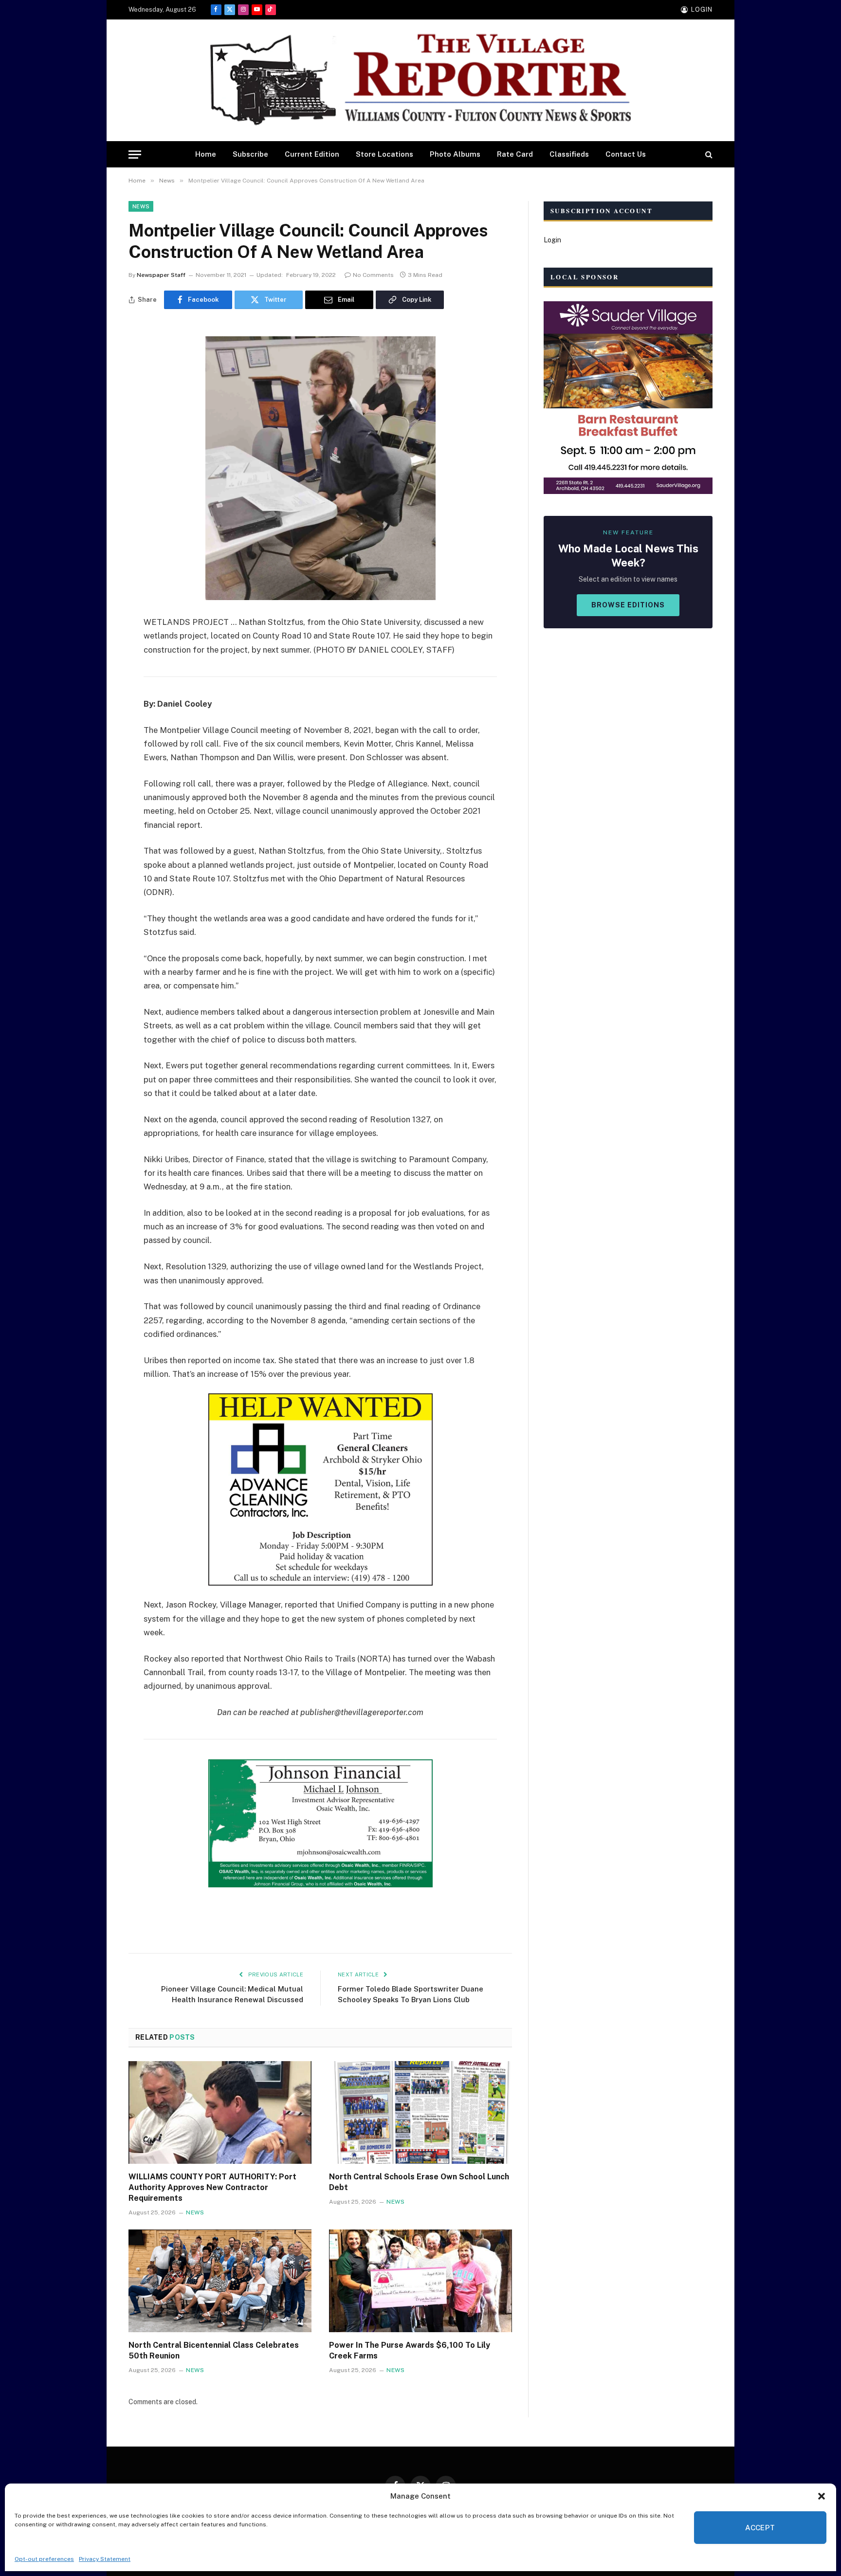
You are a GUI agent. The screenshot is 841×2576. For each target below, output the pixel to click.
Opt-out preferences (44, 2559)
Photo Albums (455, 154)
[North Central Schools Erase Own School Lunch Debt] (420, 2113)
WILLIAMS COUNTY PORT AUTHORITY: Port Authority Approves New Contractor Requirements (212, 2187)
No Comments (373, 275)
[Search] (708, 155)
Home (206, 154)
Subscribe (250, 154)
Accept (760, 2528)
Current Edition (312, 154)
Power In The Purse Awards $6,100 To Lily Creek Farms (410, 2350)
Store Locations (384, 154)
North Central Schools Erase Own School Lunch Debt (419, 2182)
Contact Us (626, 154)
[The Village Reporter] (420, 81)
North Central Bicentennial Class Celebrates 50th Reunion (214, 2350)
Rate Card (515, 154)
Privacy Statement (105, 2559)
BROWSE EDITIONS (628, 605)
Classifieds (569, 154)
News (141, 206)
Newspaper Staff (161, 275)
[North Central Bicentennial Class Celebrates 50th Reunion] (220, 2281)
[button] (822, 2496)
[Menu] (135, 155)
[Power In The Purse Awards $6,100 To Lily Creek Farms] (420, 2281)
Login (552, 240)
